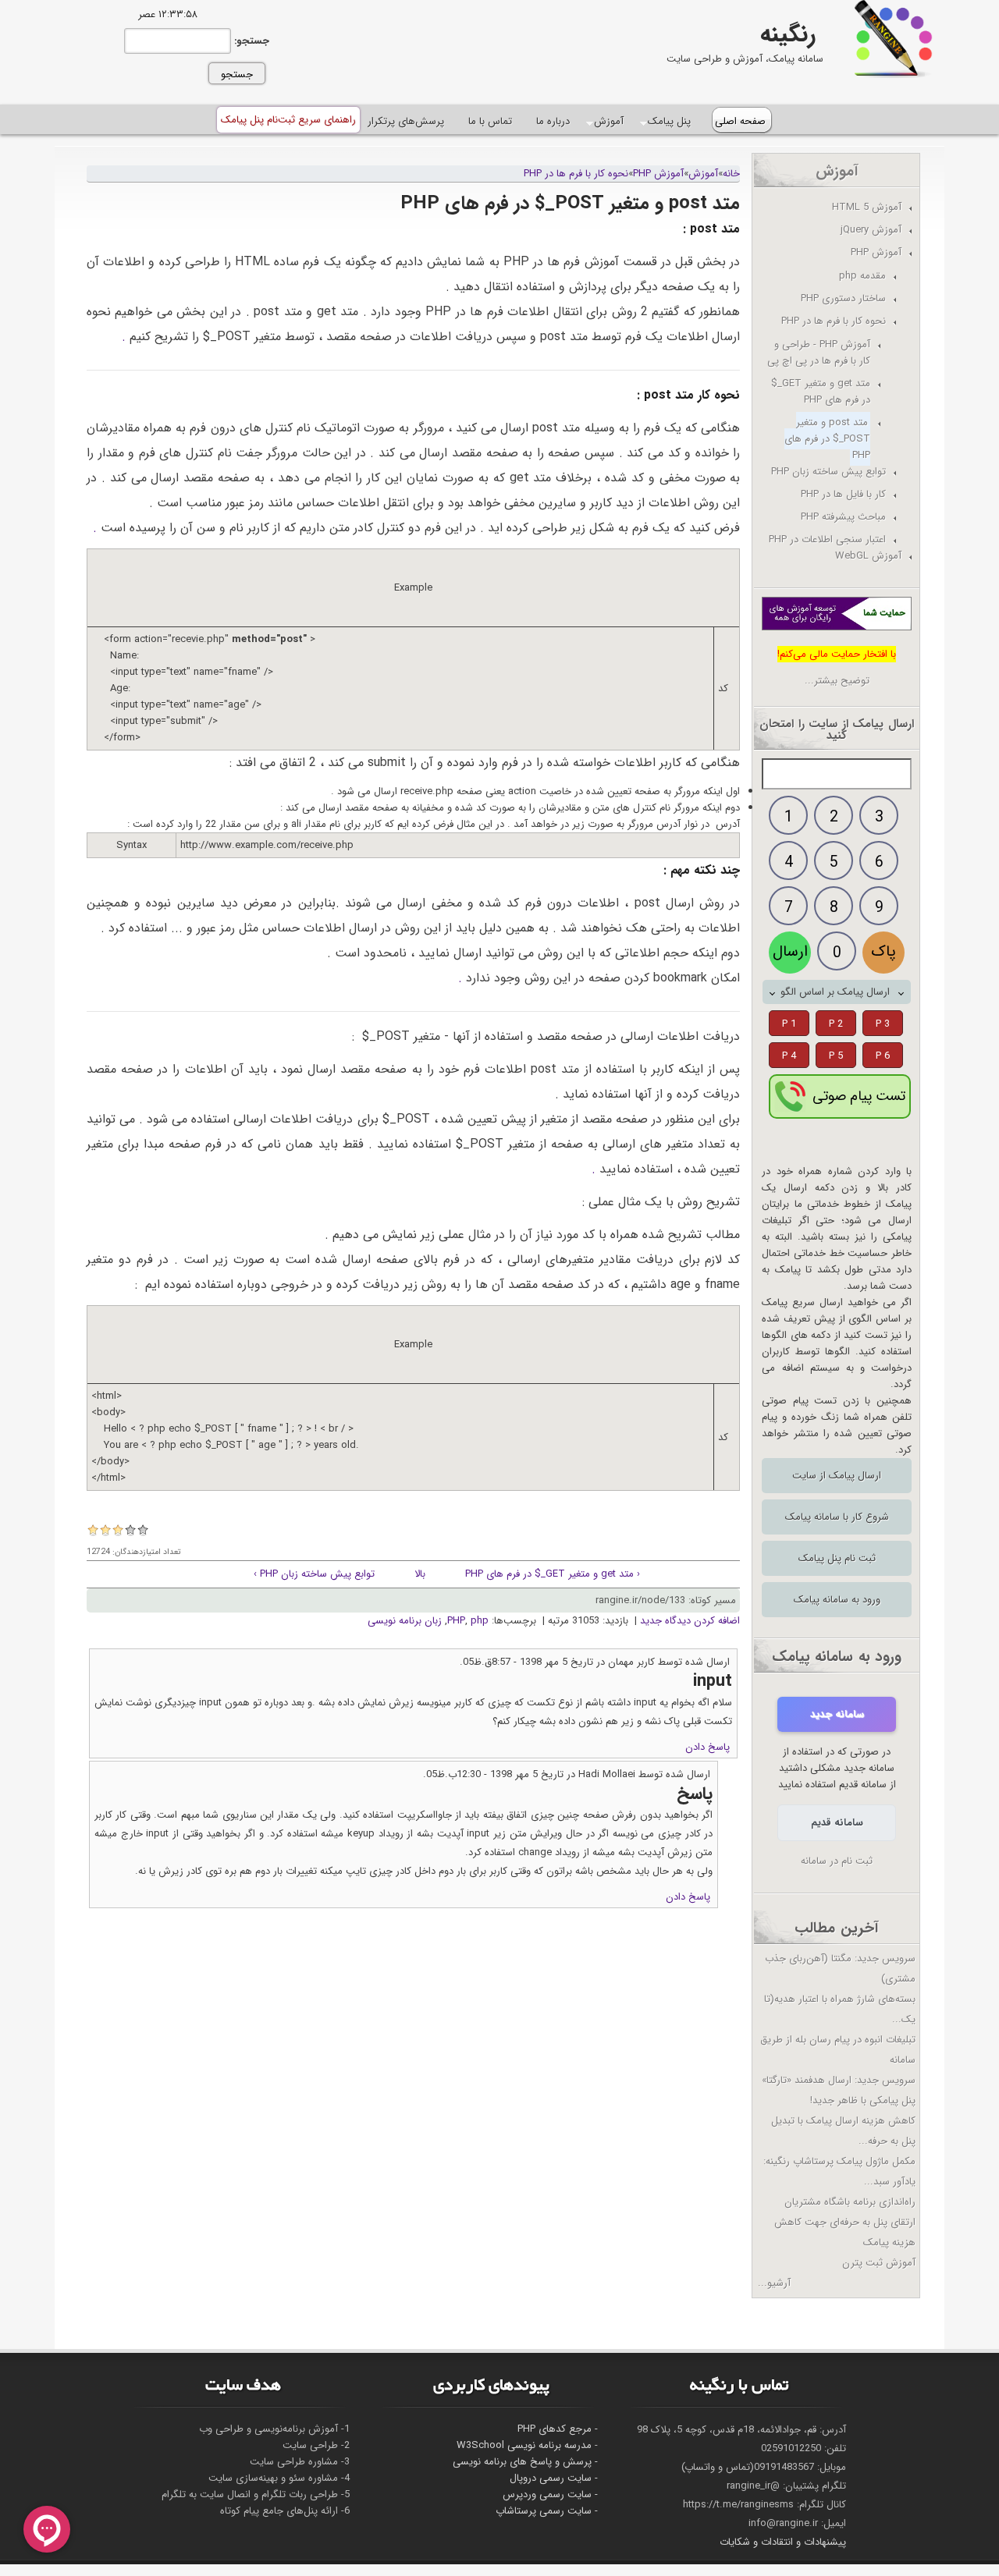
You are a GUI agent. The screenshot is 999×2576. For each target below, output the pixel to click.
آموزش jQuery (871, 230)
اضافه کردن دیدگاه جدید (690, 1621)
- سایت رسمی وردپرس (550, 2494)
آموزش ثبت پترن (879, 2263)
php (480, 1621)
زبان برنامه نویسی (405, 1621)
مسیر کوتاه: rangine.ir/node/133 (666, 1600)
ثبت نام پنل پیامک (837, 1558)
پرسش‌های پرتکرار (406, 121)
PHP (456, 1621)
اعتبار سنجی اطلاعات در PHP (827, 539)
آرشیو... (774, 2283)
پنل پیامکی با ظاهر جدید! (863, 2101)
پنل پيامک (670, 122)
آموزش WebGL (868, 556)
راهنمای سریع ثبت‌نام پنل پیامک (288, 120)
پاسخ (695, 1794)
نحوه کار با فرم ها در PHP (576, 174)
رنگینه (788, 35)
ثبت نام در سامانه (837, 1861)
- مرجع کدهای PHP (558, 2429)
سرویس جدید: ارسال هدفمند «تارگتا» (839, 2080)
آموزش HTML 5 (867, 207)
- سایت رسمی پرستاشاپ (547, 2511)
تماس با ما (490, 121)
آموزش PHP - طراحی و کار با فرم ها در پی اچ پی (819, 353)
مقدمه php (862, 276)
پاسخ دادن (707, 1747)
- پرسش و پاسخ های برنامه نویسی (525, 2462)
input (713, 1681)
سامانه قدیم (837, 1823)
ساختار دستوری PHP (843, 298)
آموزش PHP (658, 174)
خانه (731, 174)
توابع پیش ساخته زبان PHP (828, 472)
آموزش (609, 122)
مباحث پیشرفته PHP (843, 517)
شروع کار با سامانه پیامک (837, 1517)
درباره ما (553, 121)
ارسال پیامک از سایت (837, 1476)
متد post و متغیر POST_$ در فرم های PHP (827, 439)
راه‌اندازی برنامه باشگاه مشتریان (850, 2202)
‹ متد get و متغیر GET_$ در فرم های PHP (553, 1574)
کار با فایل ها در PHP (843, 494)
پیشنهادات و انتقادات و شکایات (783, 2542)
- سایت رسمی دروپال (554, 2478)
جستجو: (250, 41)
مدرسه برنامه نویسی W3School (524, 2445)
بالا (420, 1574)
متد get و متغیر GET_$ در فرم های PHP (821, 392)
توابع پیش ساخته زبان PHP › (314, 1574)
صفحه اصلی (740, 121)
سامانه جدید (837, 1714)
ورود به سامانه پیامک (837, 1600)
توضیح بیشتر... (837, 681)
